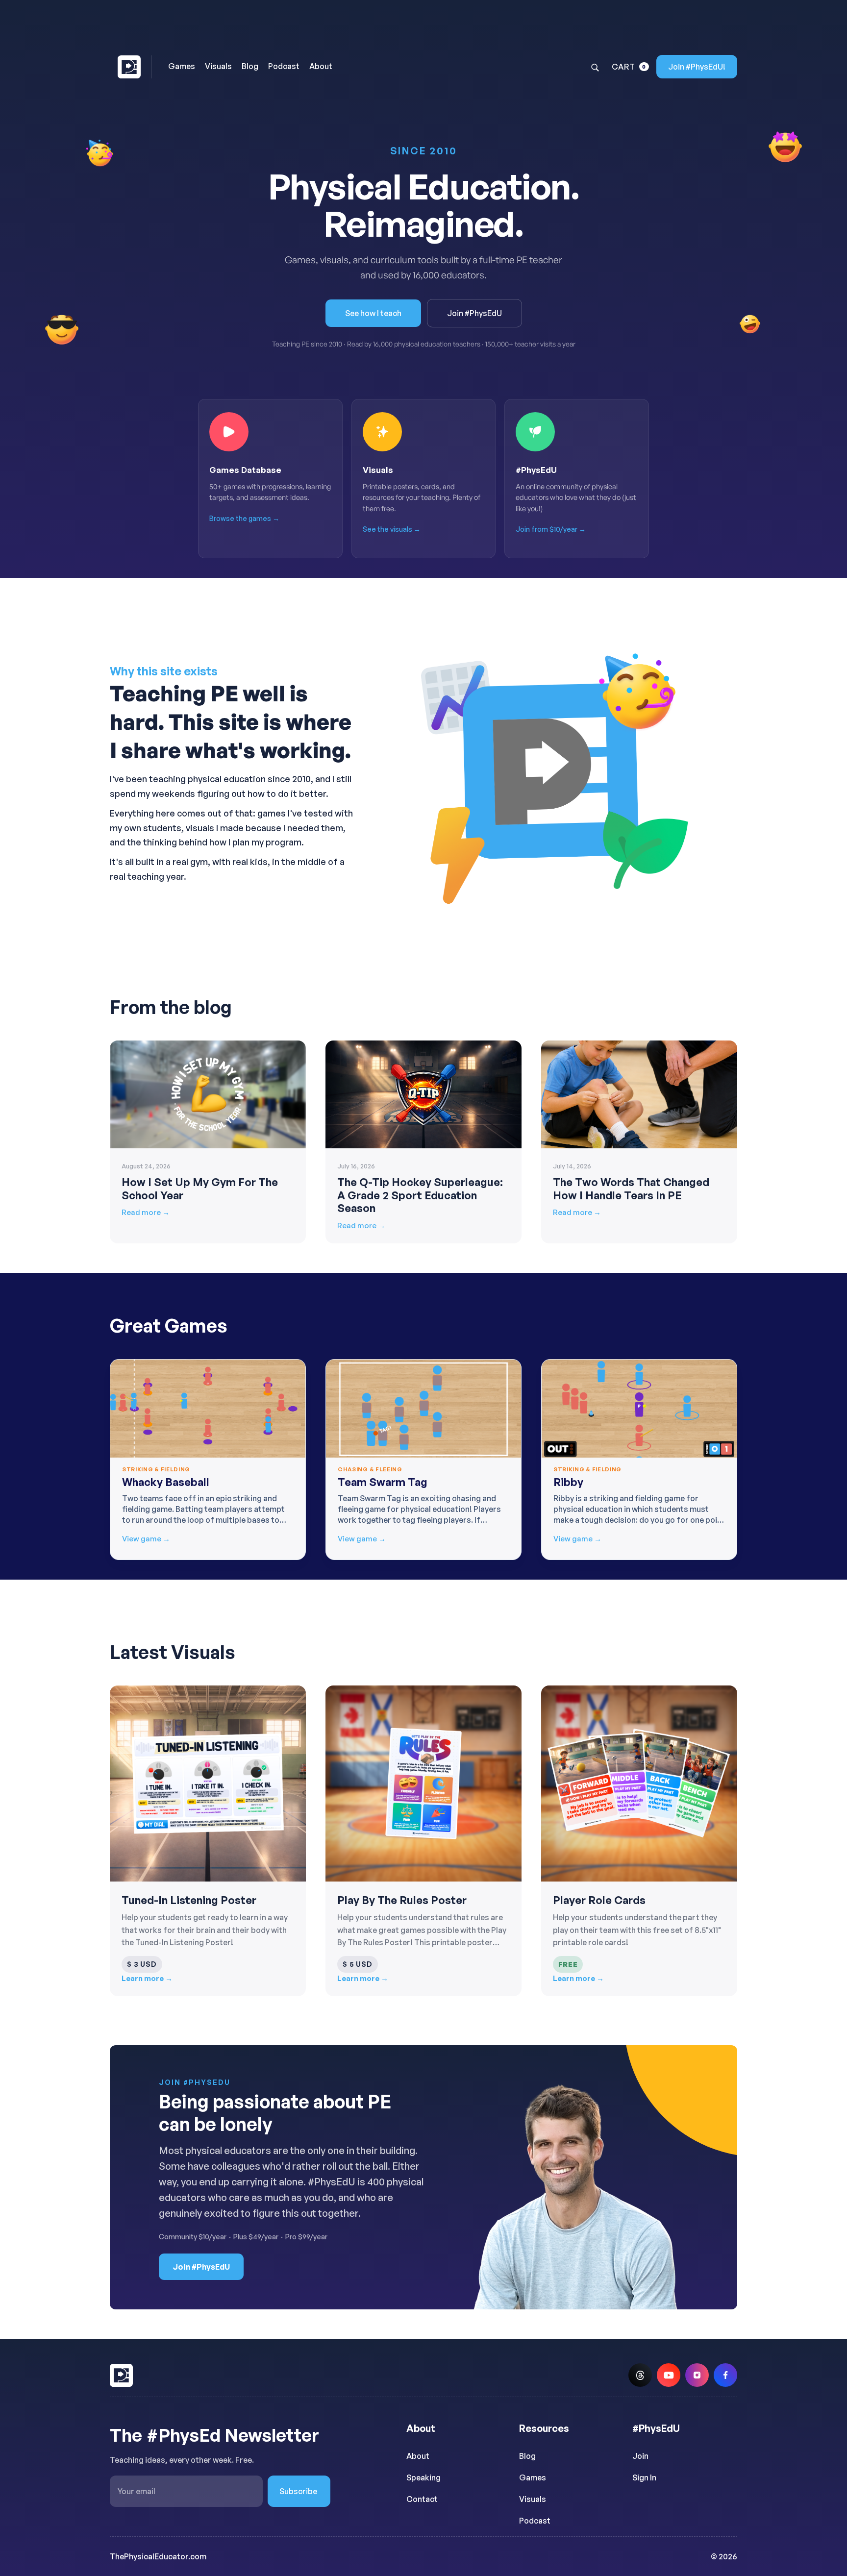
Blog (527, 2456)
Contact (422, 2499)
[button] (630, 67)
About (418, 2456)
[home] (131, 67)
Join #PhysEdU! (697, 67)
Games (533, 2477)
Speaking (423, 2477)
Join (640, 2456)
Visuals (533, 2499)
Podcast (535, 2521)
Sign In (644, 2477)
